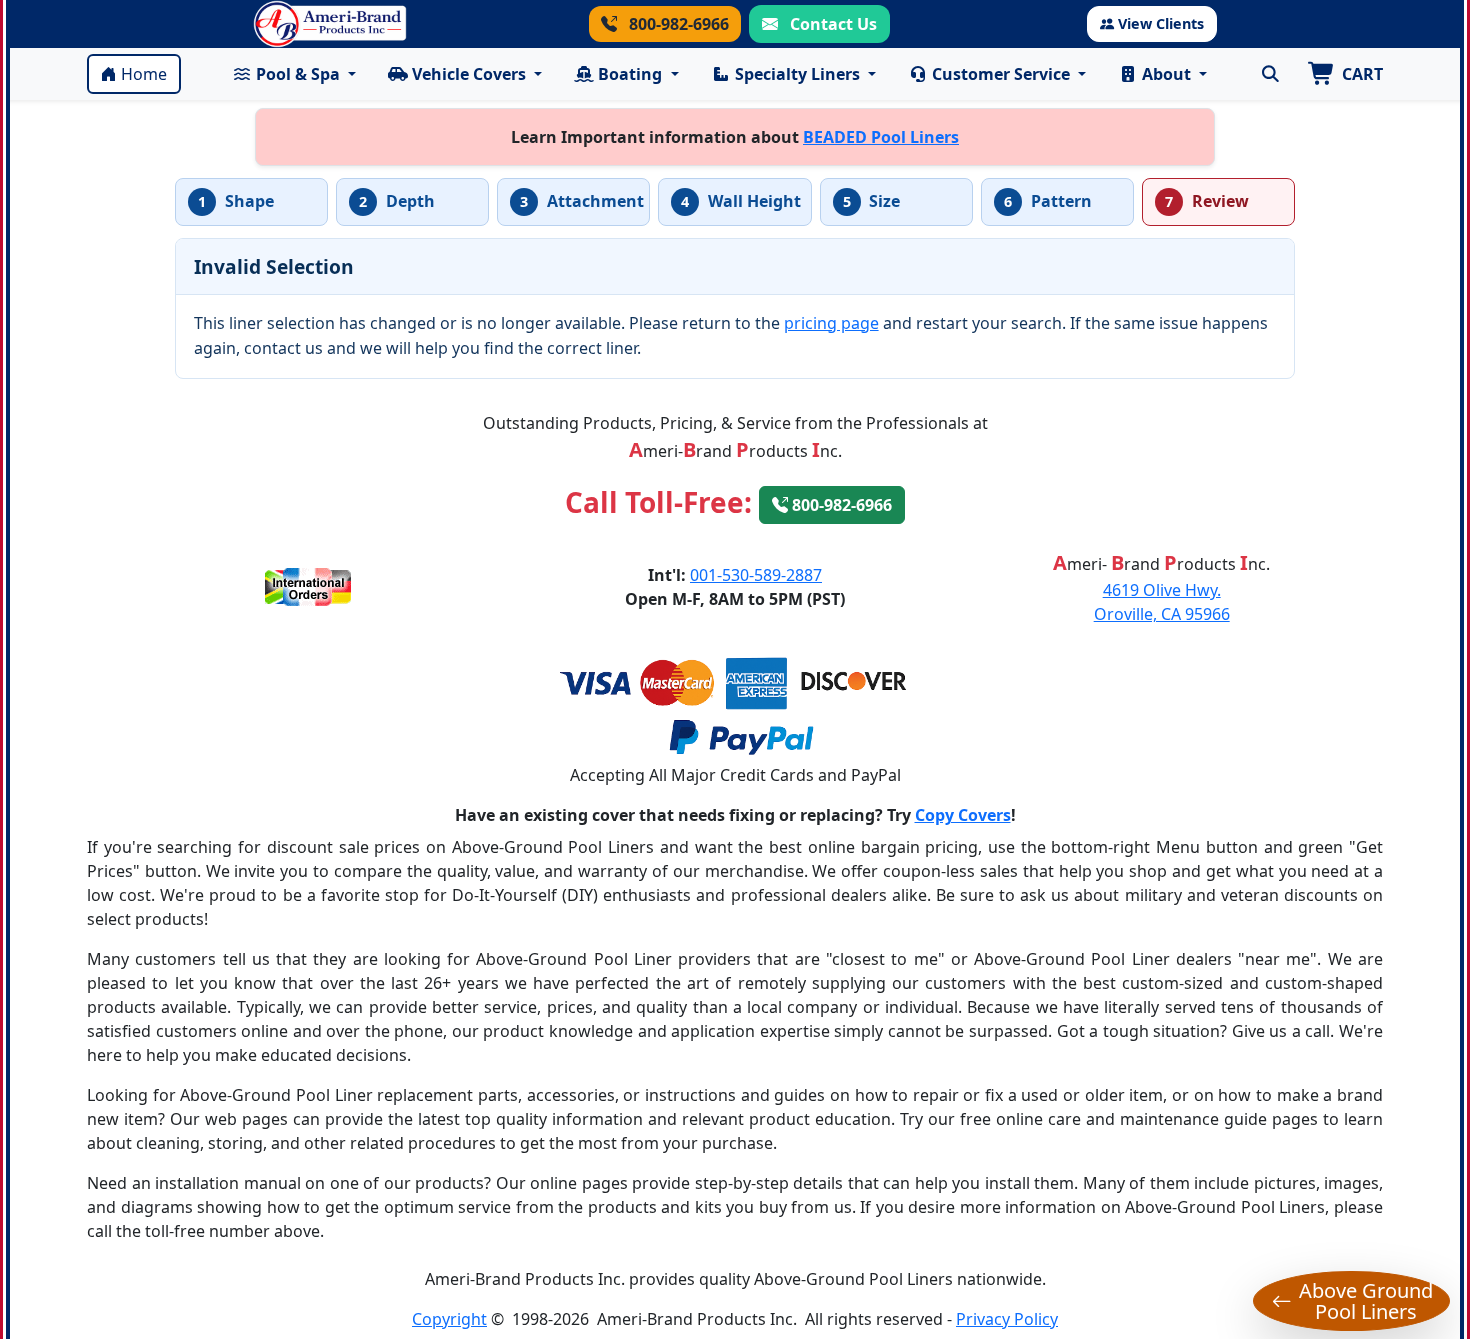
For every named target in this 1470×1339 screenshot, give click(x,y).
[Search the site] (1270, 74)
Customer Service (1001, 74)
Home (144, 74)
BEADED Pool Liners (881, 137)
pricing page (831, 323)
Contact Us (831, 24)
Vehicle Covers (469, 74)
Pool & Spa (298, 74)
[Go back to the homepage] (330, 24)
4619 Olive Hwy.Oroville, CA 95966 (1162, 602)
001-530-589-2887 (756, 575)
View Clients (1161, 23)
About (1166, 74)
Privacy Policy (1007, 1319)
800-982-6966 (677, 24)
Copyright (449, 1319)
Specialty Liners (797, 74)
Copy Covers (963, 815)
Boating (630, 74)
